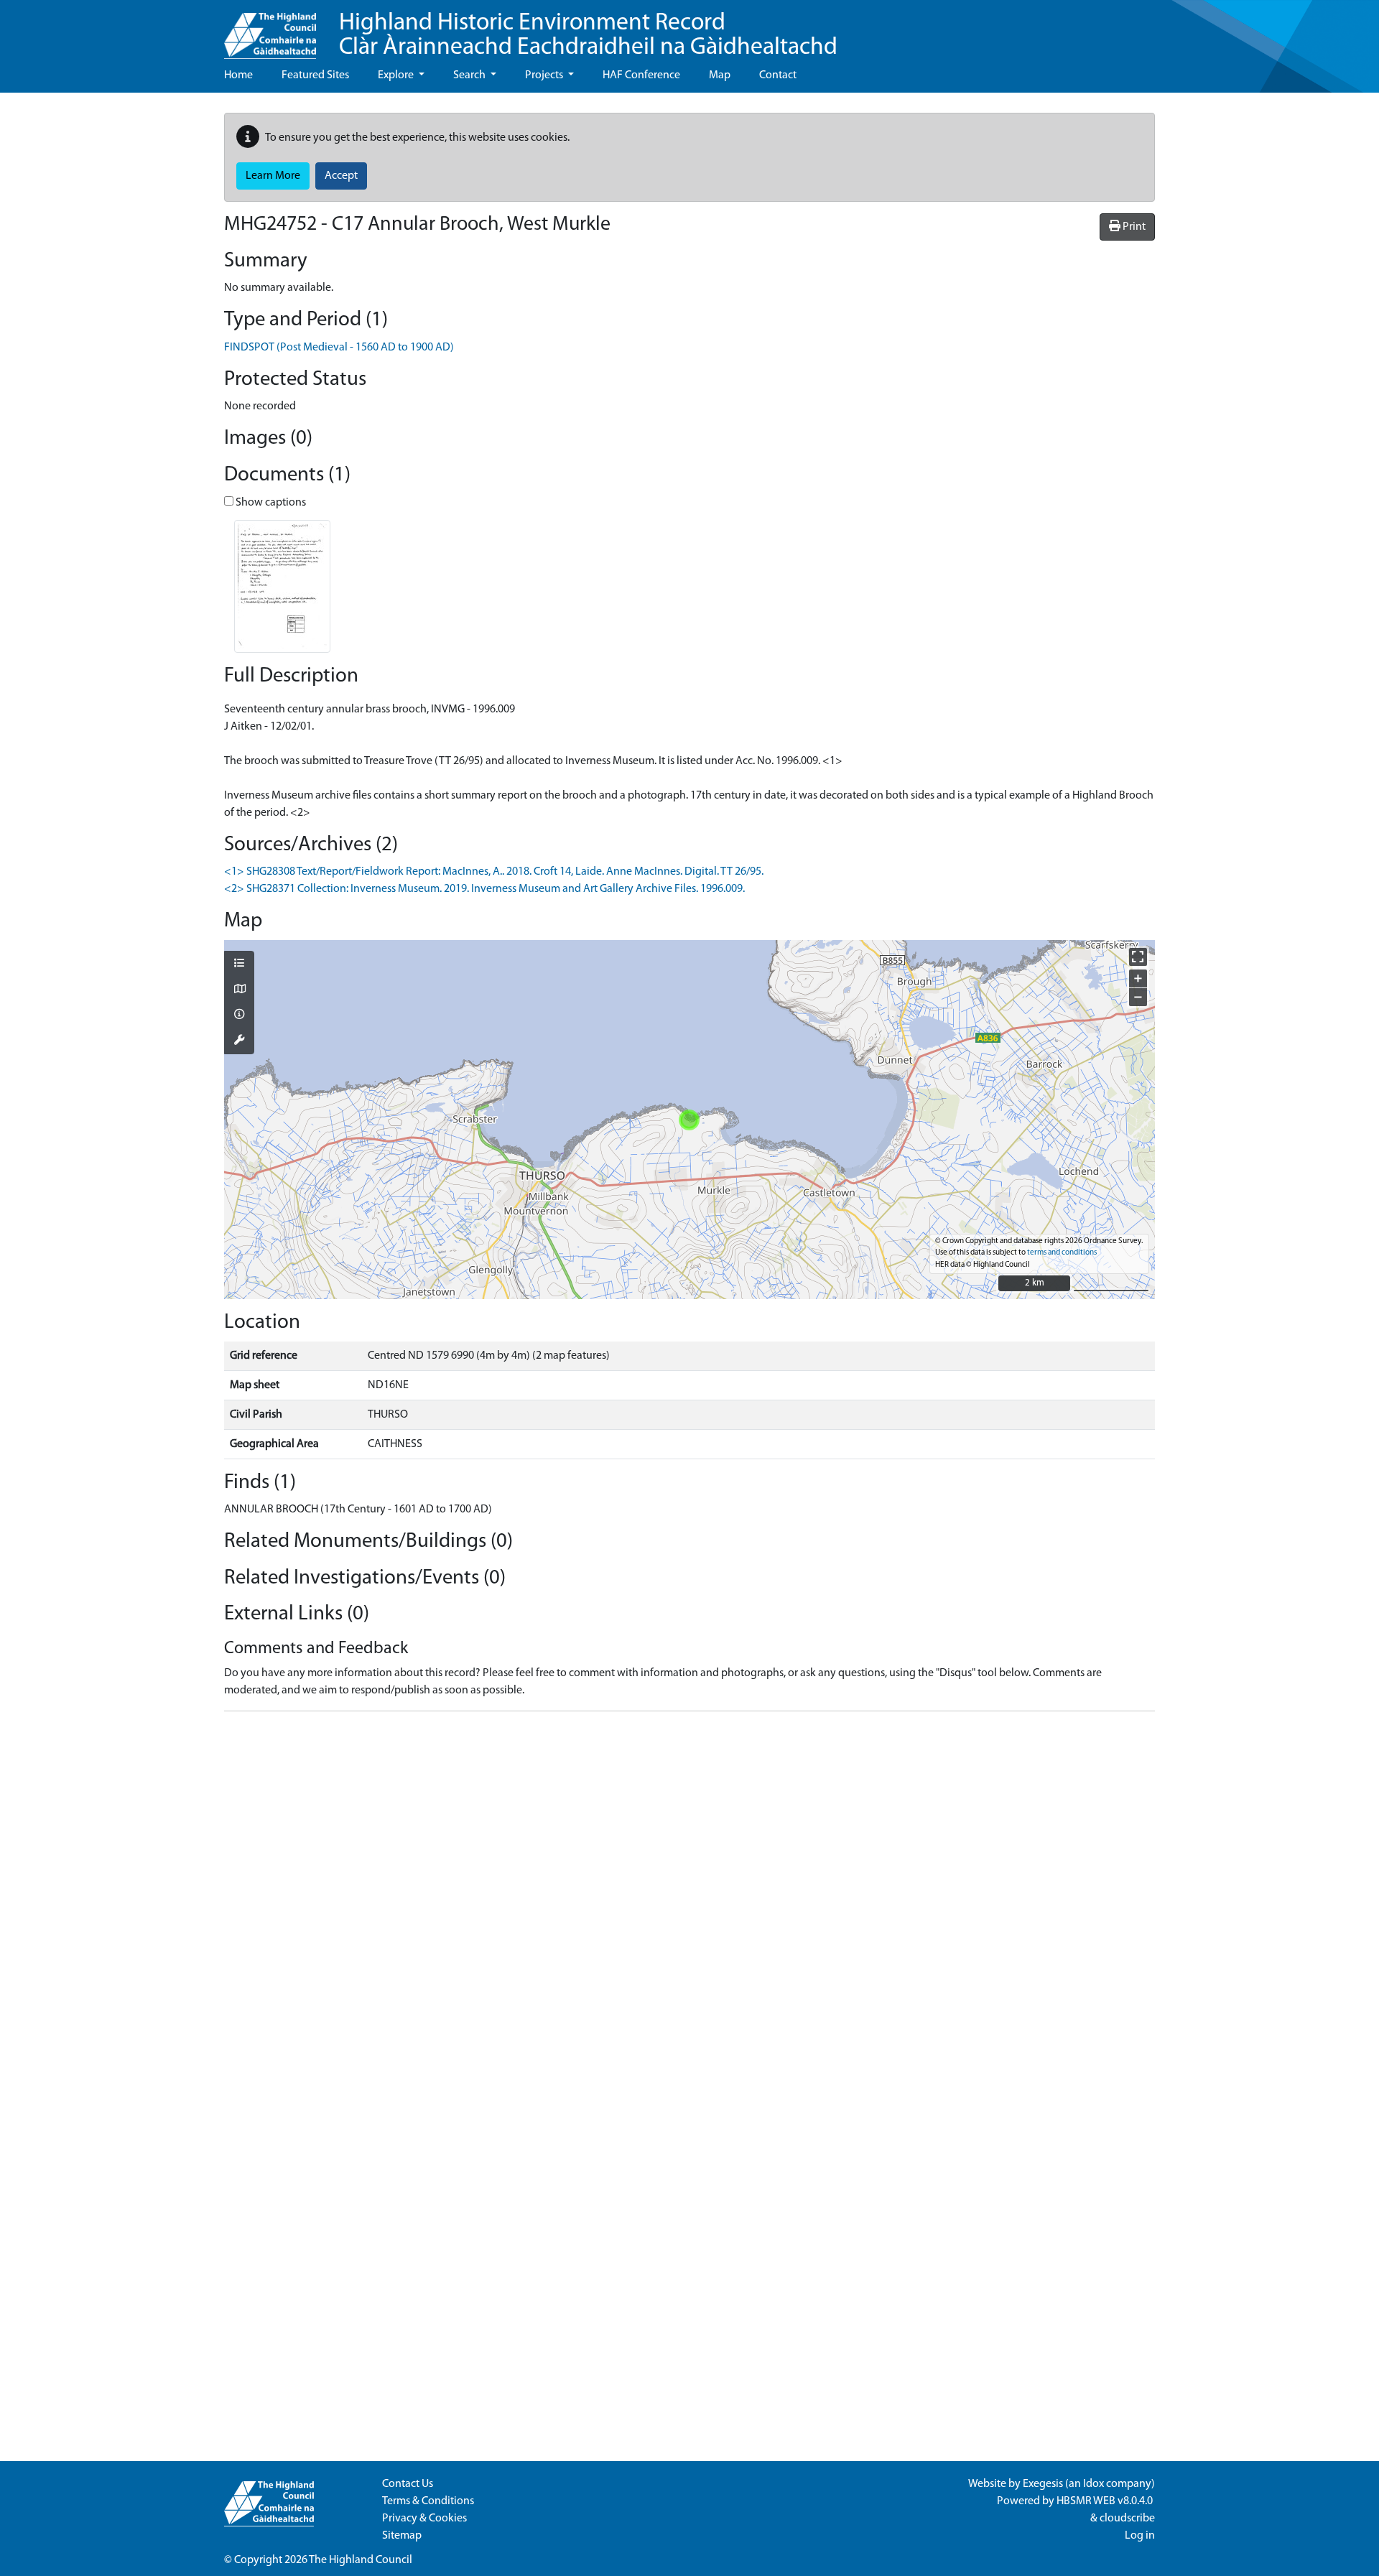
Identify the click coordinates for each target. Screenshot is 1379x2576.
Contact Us (408, 2484)
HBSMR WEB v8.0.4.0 (1106, 2501)
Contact (778, 75)
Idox (1094, 2484)
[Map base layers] (239, 990)
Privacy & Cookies (424, 2519)
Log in (1140, 2536)
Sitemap (402, 2536)
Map (720, 75)
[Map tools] (239, 1041)
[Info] (239, 1015)
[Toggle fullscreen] (1138, 957)
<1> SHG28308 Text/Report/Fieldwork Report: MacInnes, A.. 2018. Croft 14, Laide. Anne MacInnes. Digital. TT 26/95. (494, 872)
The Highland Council (361, 2560)
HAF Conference (641, 75)
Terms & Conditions (428, 2501)
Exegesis (1043, 2484)
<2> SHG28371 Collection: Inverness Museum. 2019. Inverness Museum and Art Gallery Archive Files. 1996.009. (484, 889)
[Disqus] (689, 1902)
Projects (545, 75)
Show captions (270, 503)
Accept (341, 176)
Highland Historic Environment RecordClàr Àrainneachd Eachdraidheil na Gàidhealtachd (588, 36)
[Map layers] (239, 964)
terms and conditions (1062, 1253)
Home (238, 75)
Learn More (273, 176)
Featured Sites (315, 75)
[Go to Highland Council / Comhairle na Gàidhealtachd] (270, 29)
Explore (397, 75)
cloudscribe (1127, 2519)
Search (470, 75)
